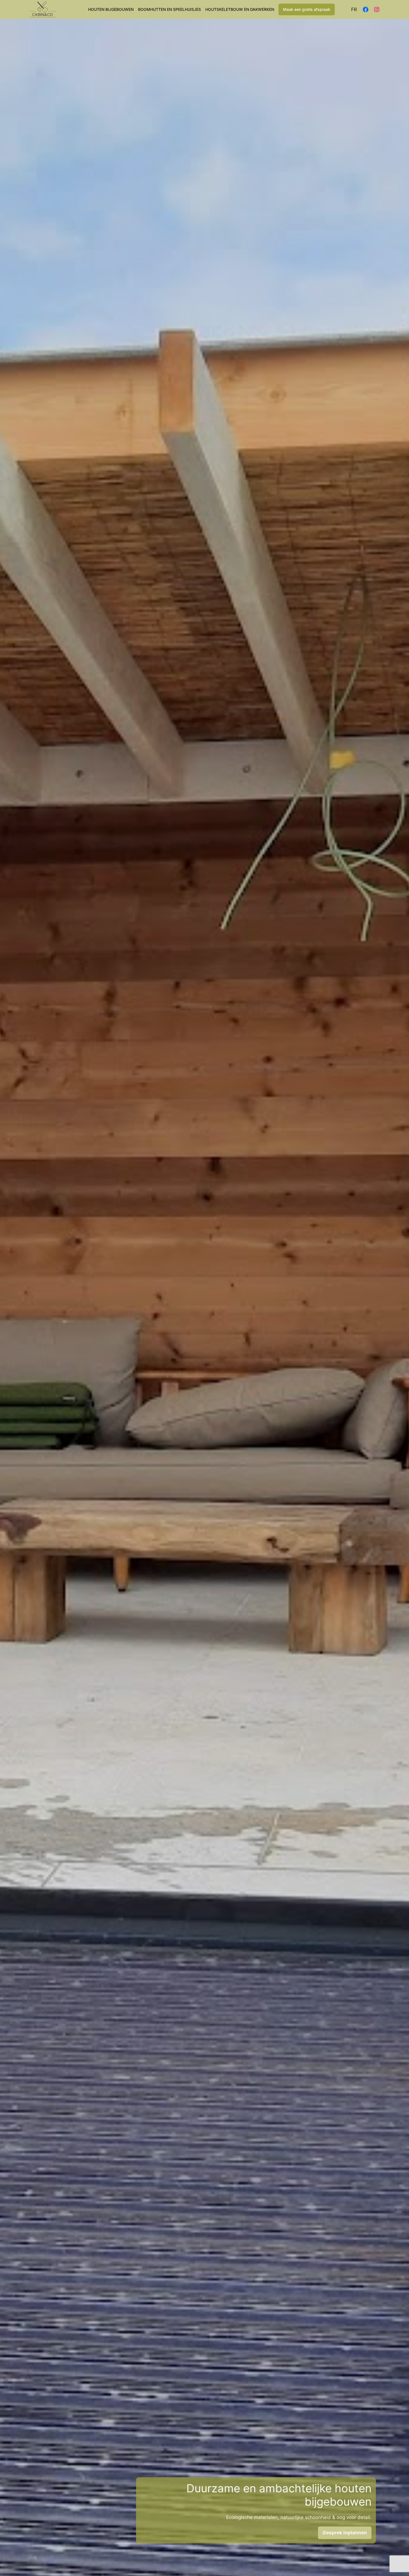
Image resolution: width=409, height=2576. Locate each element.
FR (354, 9)
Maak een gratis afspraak (307, 9)
